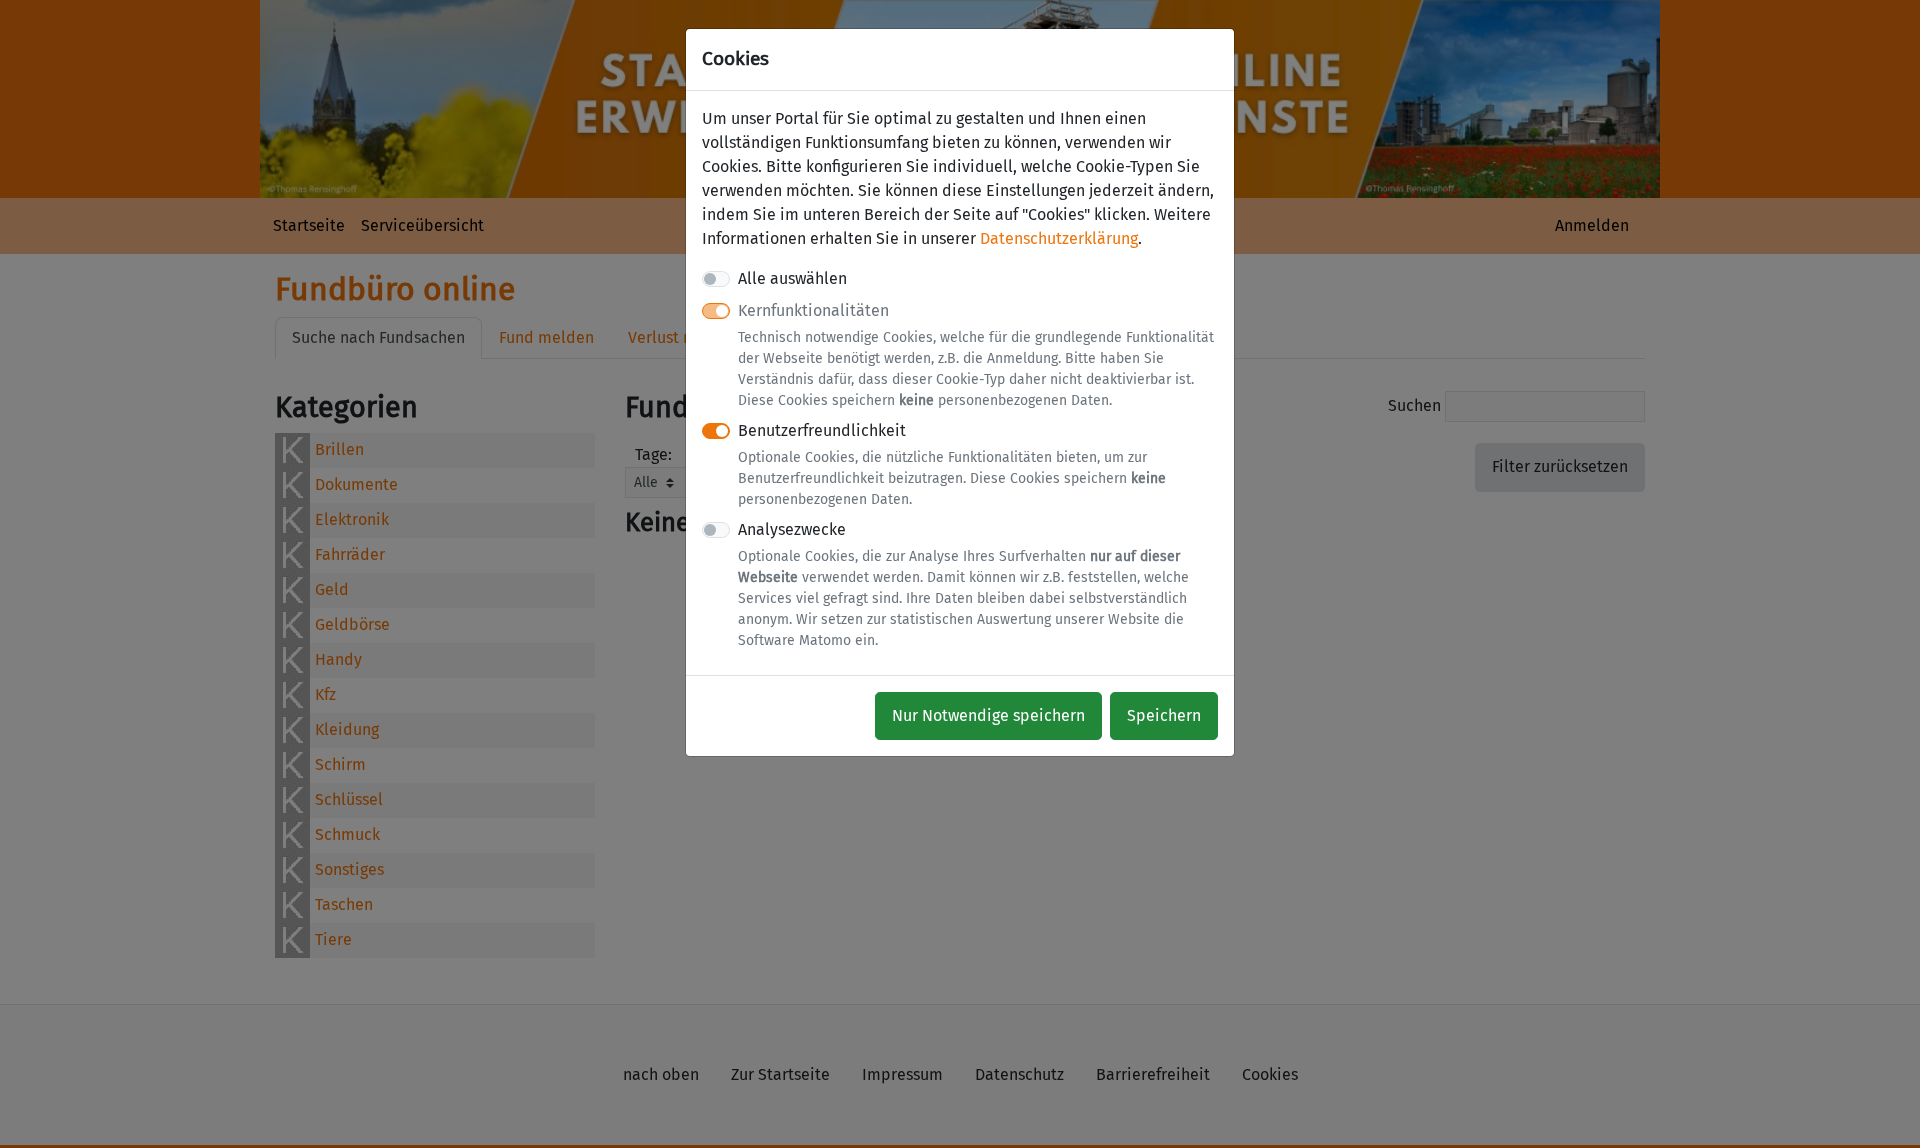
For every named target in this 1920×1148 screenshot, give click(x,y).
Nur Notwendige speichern (988, 715)
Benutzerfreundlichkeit (952, 464)
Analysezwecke (963, 584)
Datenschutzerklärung (1059, 238)
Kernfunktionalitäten (976, 355)
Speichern (1164, 715)
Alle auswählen (792, 278)
